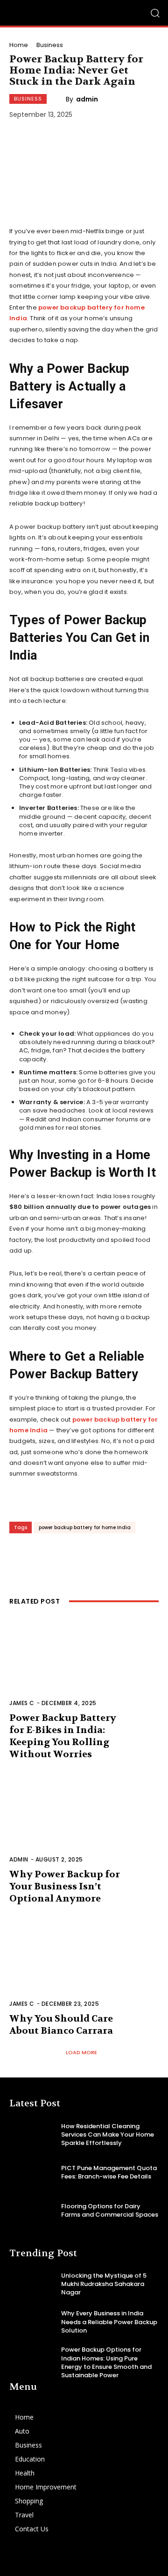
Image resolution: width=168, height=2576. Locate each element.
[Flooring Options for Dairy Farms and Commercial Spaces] (32, 2210)
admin (87, 99)
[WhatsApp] (107, 1558)
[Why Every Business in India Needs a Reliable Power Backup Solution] (32, 2322)
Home (19, 45)
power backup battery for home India (85, 1527)
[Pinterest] (79, 1558)
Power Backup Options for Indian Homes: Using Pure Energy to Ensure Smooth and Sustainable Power (106, 2362)
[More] (136, 1558)
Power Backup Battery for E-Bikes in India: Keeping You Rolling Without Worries (63, 1736)
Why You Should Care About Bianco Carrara (61, 2025)
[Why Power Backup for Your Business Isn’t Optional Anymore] (84, 1824)
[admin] (60, 99)
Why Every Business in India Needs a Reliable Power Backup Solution (109, 2322)
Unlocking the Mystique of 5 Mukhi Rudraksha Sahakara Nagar (104, 2284)
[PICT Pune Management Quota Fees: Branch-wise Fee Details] (32, 2173)
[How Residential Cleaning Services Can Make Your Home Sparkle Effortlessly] (32, 2134)
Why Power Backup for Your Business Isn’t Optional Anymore (65, 1886)
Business (50, 45)
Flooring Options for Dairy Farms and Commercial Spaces (110, 2210)
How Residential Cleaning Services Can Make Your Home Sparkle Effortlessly (108, 2134)
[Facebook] (23, 1558)
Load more (81, 2052)
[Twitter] (51, 1558)
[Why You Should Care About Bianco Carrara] (84, 1969)
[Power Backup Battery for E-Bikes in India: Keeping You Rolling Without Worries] (84, 1668)
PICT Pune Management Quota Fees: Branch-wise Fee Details (109, 2172)
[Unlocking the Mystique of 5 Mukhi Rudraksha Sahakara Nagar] (32, 2284)
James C (22, 1703)
